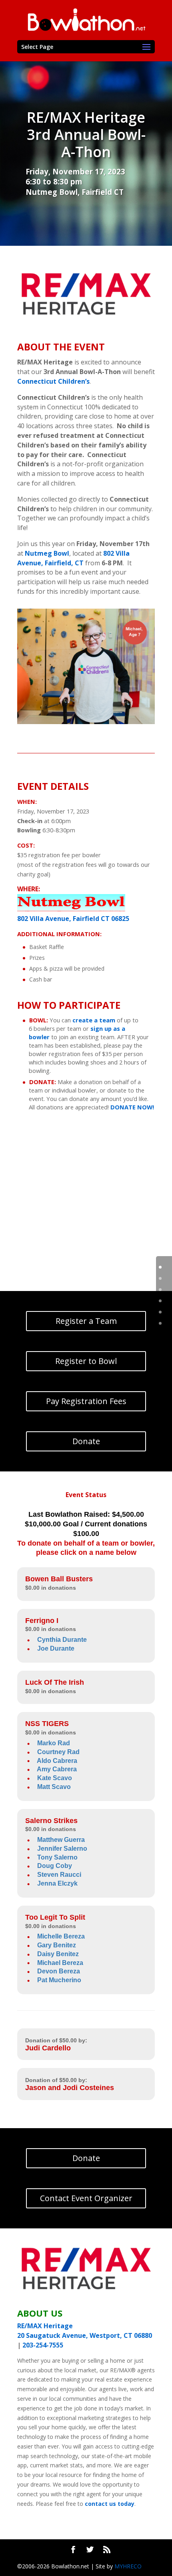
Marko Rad (54, 1743)
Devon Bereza (59, 1971)
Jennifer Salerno (62, 1849)
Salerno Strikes (51, 1821)
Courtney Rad (58, 1752)
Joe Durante (56, 1648)
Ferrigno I (42, 1621)
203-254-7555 (43, 2345)
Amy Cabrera (57, 1769)
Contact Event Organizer (86, 2198)
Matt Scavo (54, 1787)
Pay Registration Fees (86, 1401)
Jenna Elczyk (57, 1883)
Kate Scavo (55, 1778)
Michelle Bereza (61, 1936)
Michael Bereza (60, 1963)
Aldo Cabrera (57, 1761)
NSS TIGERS (47, 1724)
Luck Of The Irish (55, 1682)
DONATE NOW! (132, 1107)
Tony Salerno (57, 1857)
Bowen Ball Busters (59, 1579)
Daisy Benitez (58, 1954)
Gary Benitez (57, 1945)
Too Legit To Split (55, 1917)
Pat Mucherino (59, 1980)
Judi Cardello (48, 2048)
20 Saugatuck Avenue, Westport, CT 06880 (85, 2335)
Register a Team (86, 1321)
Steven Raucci (59, 1875)
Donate (86, 1441)
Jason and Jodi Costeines (70, 2088)
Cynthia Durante (62, 1640)
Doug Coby (55, 1866)
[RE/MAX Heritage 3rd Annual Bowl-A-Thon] (86, 724)
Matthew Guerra (61, 1840)
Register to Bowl (86, 1361)
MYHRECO (128, 2566)
